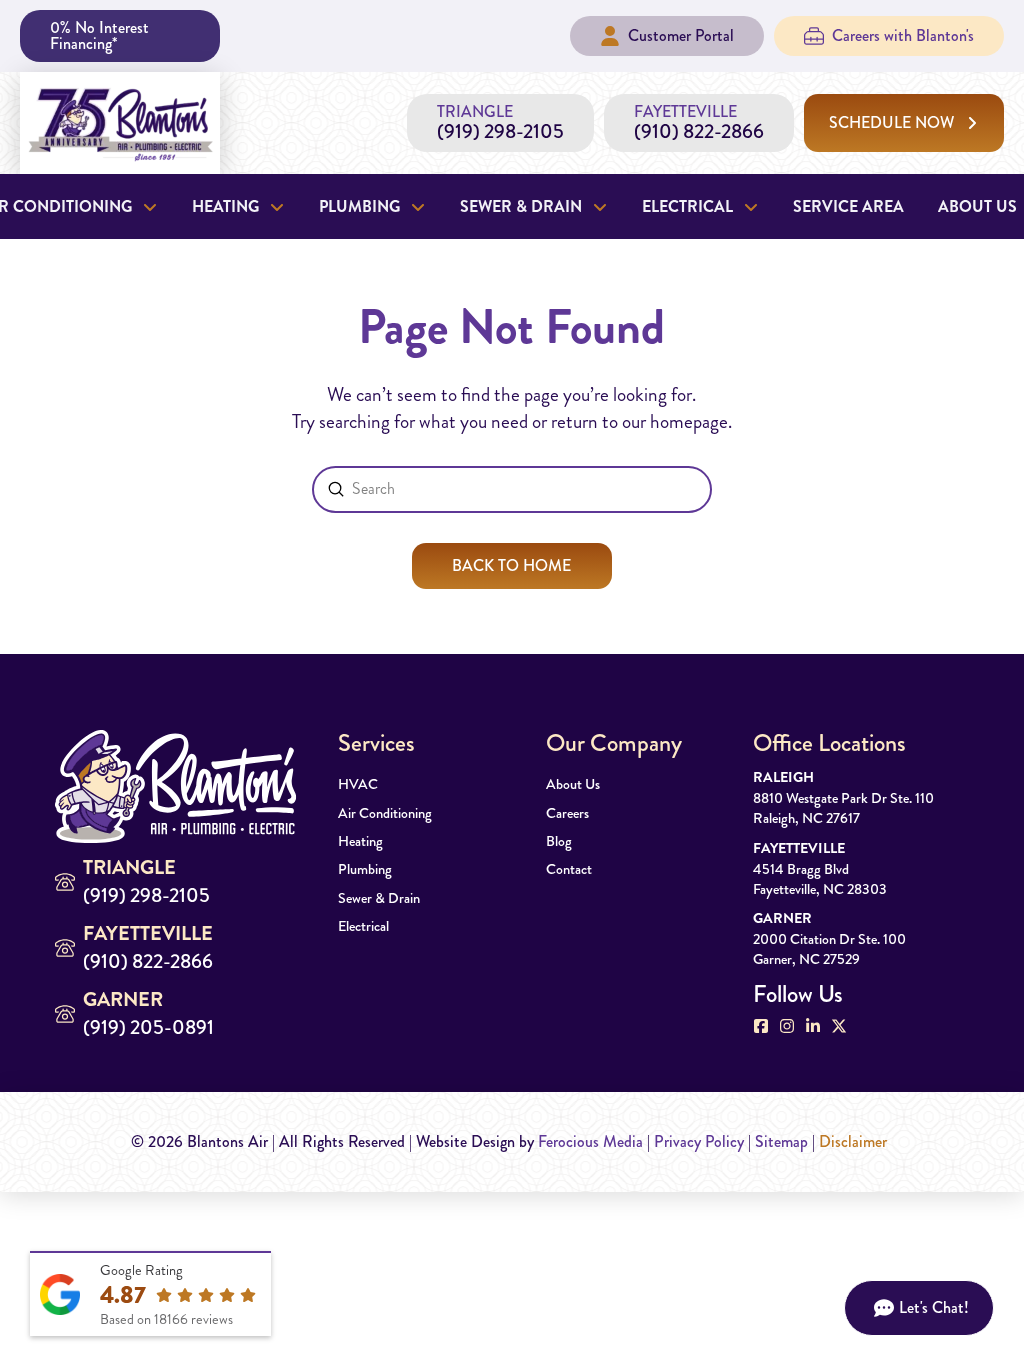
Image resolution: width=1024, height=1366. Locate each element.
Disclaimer (853, 1141)
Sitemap (781, 1141)
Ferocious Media (590, 1141)
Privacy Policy (699, 1141)
